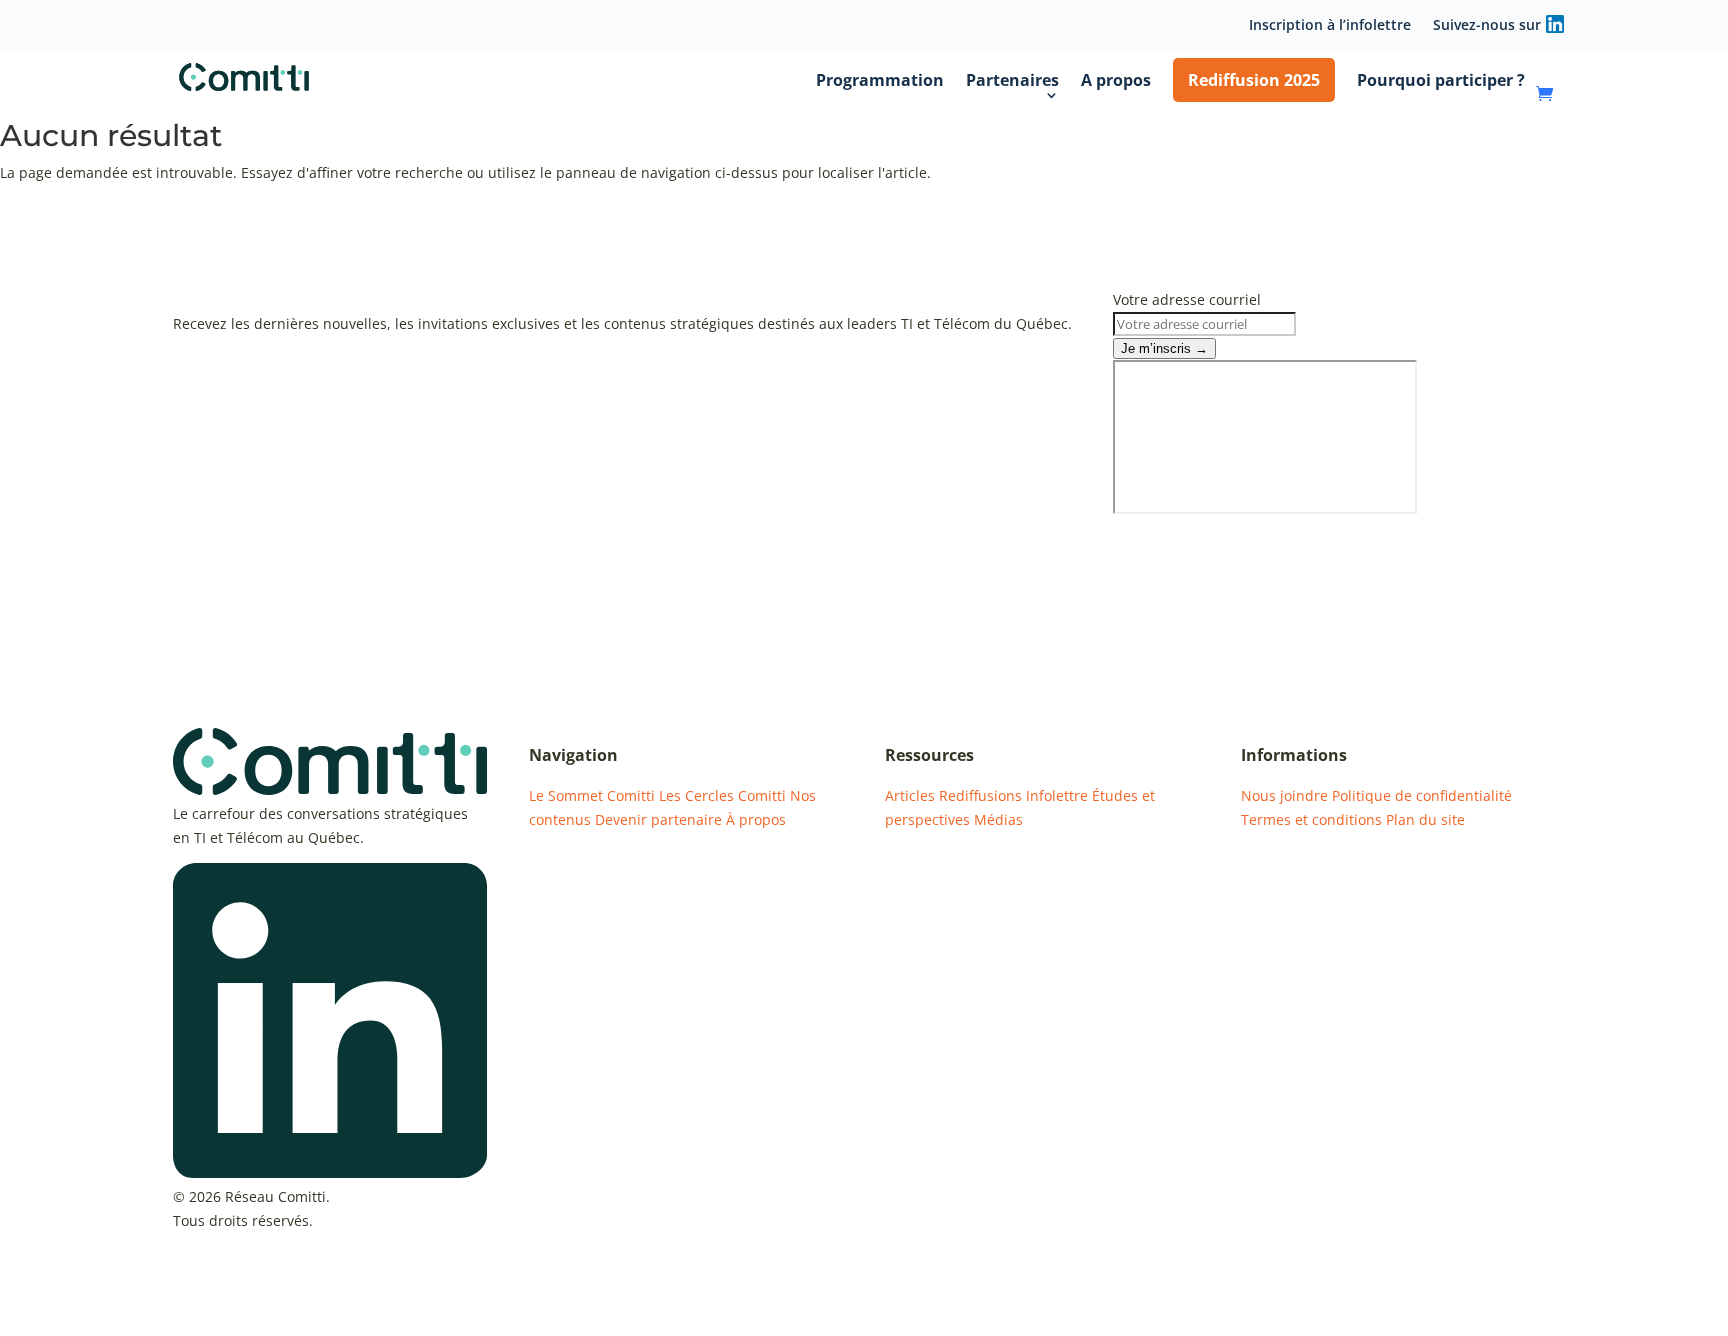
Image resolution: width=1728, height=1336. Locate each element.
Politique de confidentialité (1422, 795)
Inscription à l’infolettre (1330, 26)
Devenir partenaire (658, 819)
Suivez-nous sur (1487, 26)
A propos (1116, 80)
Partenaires (1012, 80)
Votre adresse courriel (1187, 299)
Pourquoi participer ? (1441, 80)
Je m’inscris (1164, 348)
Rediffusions (980, 795)
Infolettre (1057, 795)
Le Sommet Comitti (592, 795)
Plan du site (1425, 819)
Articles (910, 795)
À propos (756, 819)
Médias (998, 819)
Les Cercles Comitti (722, 795)
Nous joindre (1284, 795)
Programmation (880, 80)
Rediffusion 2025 (1254, 80)
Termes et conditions (1311, 819)
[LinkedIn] (330, 1172)
